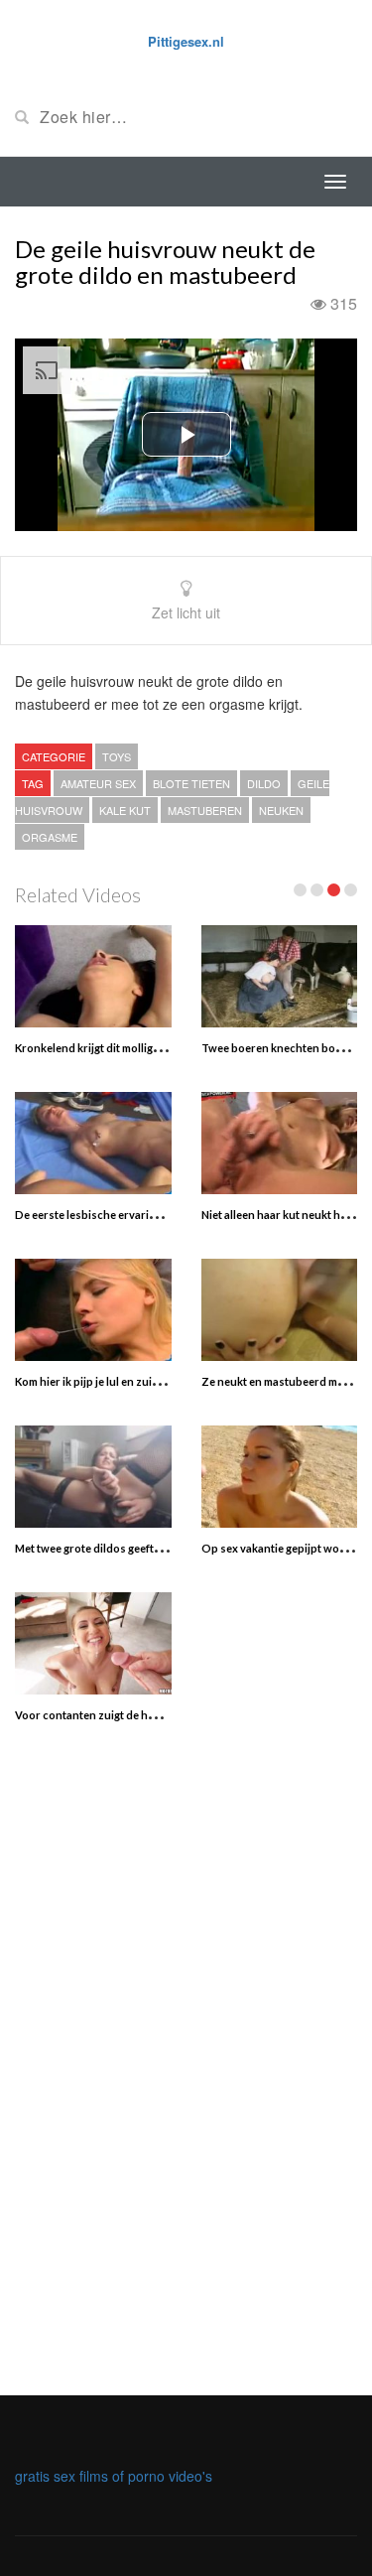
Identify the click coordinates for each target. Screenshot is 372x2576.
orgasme (50, 837)
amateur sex (98, 783)
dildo (264, 783)
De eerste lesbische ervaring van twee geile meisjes (145, 1215)
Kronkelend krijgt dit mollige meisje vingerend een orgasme (165, 1048)
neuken (281, 810)
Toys (117, 756)
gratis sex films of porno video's (114, 2476)
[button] (186, 434)
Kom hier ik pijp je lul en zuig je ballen (109, 1381)
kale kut (125, 810)
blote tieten (191, 783)
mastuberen (205, 810)
